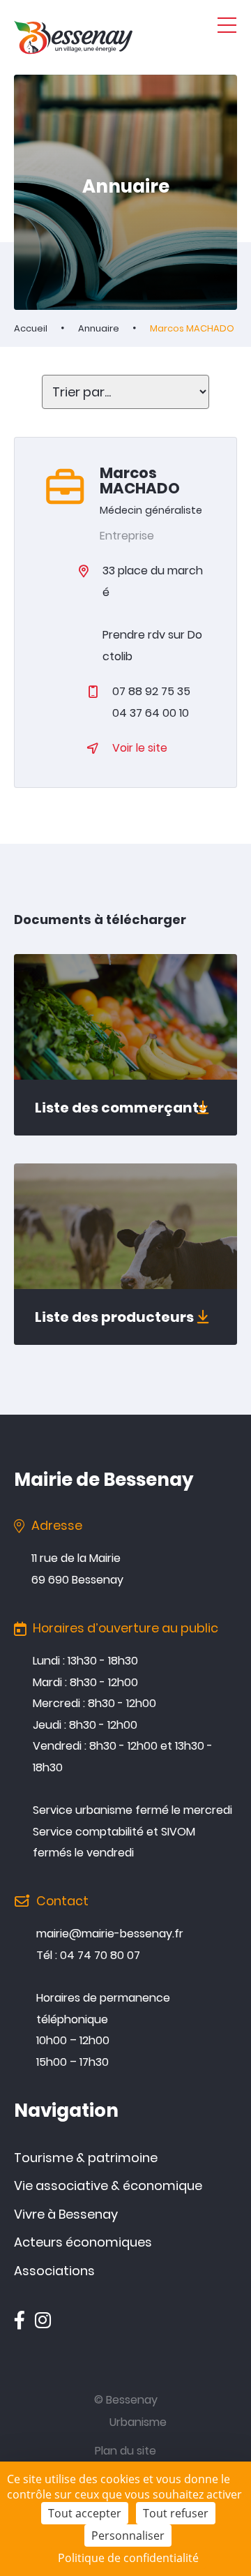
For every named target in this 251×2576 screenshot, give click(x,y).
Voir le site (140, 748)
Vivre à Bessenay (66, 2214)
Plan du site (125, 2451)
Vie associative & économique (108, 2186)
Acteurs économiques (83, 2242)
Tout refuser (176, 2513)
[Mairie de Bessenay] (73, 37)
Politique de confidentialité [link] (128, 2558)
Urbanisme (138, 2422)
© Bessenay (126, 2400)
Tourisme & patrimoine (86, 2158)
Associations (54, 2271)
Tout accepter (85, 2513)
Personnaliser (128, 2536)
